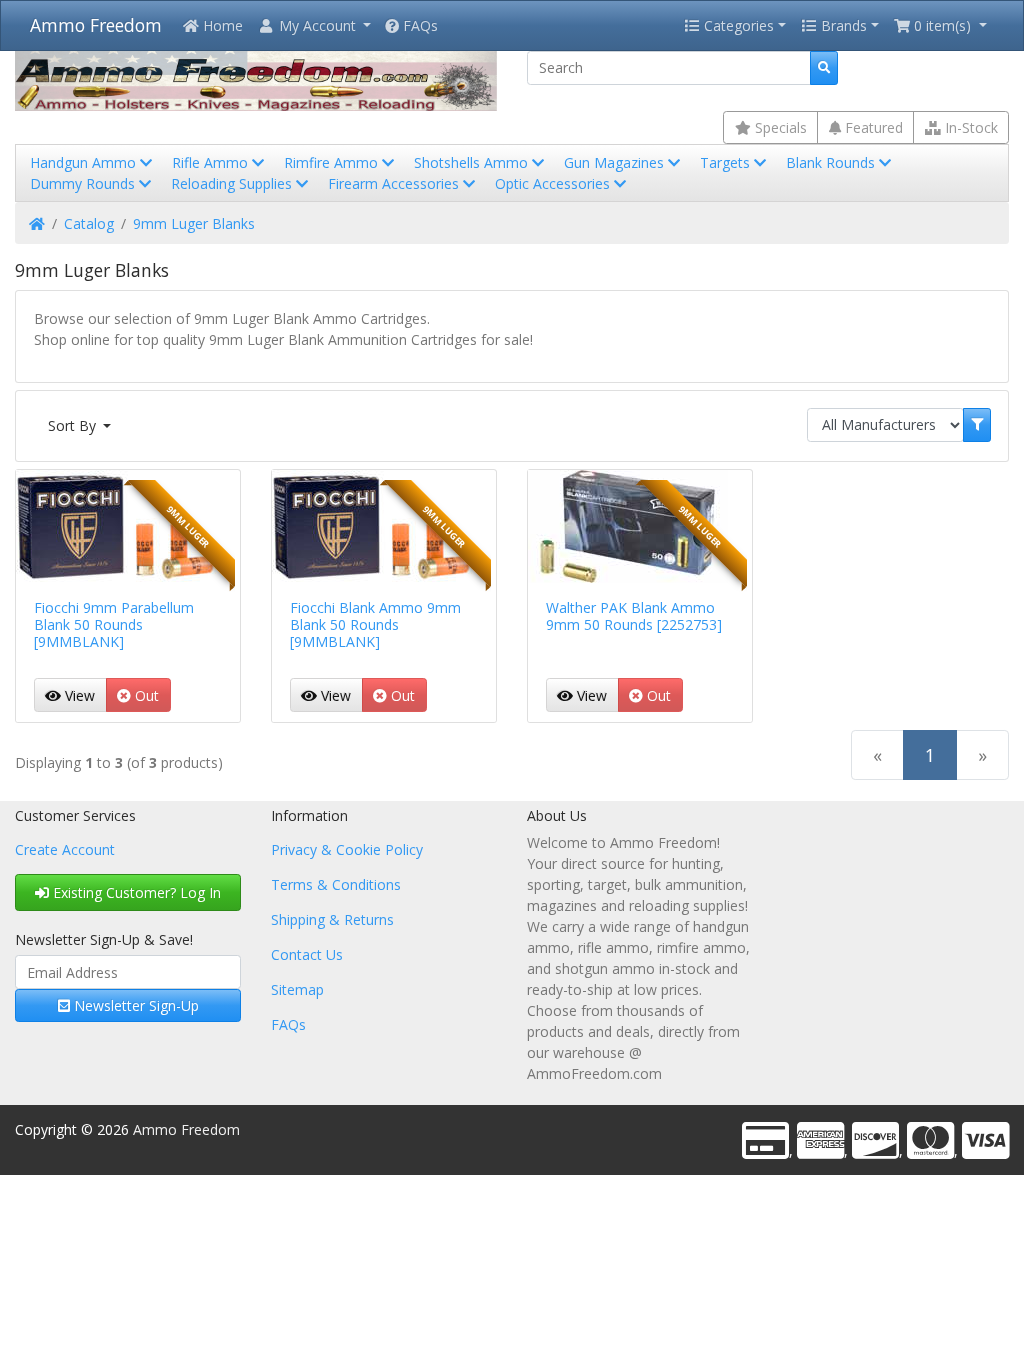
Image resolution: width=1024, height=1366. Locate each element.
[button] (314, 25)
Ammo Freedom (96, 25)
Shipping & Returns (332, 919)
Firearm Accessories (395, 183)
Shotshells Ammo (473, 162)
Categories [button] (737, 25)
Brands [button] (842, 25)
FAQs (418, 25)
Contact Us (307, 954)
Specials (779, 127)
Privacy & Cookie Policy (347, 849)
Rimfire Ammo (333, 162)
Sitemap (297, 989)
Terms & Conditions (336, 884)
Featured (872, 127)
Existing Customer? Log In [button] (135, 892)
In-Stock (969, 127)
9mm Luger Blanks (194, 223)
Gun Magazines (616, 162)
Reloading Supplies (233, 183)
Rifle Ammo (212, 162)
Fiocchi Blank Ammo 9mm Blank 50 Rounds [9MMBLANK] (375, 624)
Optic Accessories (554, 183)
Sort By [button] (74, 425)
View (78, 695)
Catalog (89, 223)
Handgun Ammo (85, 162)
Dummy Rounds (84, 183)
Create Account (65, 849)
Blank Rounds (832, 162)
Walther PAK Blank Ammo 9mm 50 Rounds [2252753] (634, 616)
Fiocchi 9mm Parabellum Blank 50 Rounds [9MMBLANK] (114, 624)
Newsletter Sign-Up (134, 1005)
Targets (727, 162)
